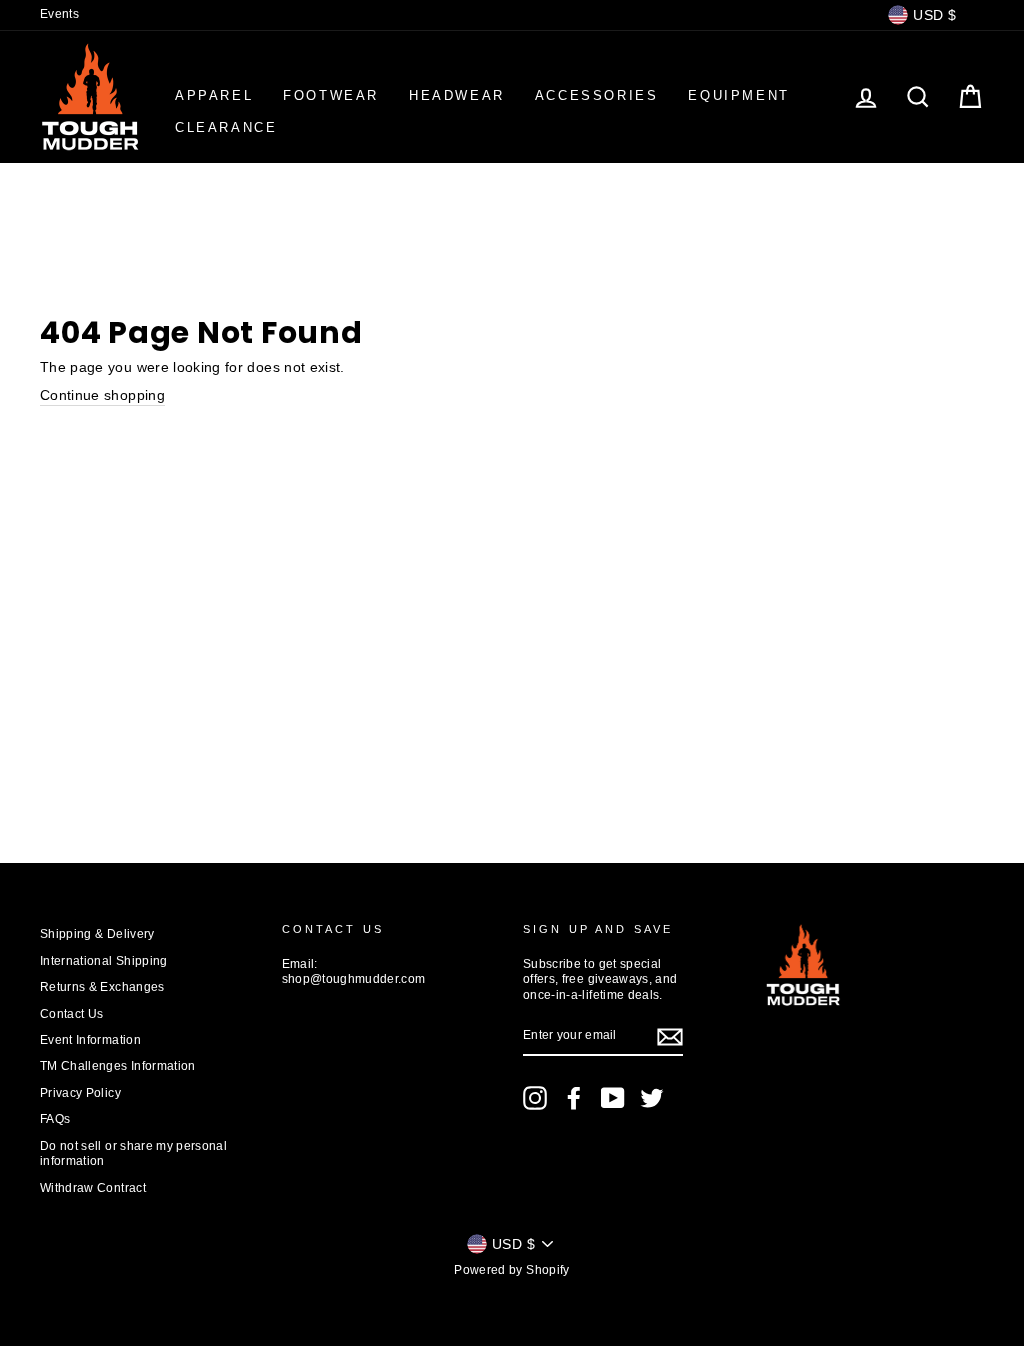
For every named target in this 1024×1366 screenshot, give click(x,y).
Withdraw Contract (93, 1188)
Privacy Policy (80, 1093)
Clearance (226, 127)
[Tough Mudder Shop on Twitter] (652, 1098)
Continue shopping (102, 395)
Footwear (331, 95)
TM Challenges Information (118, 1066)
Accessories (597, 95)
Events (59, 14)
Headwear (457, 95)
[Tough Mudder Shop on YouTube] (613, 1098)
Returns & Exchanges (102, 987)
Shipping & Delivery (97, 934)
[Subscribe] (670, 1037)
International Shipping (104, 961)
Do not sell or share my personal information (133, 1153)
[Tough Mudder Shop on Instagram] (535, 1098)
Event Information (90, 1040)
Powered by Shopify (511, 1270)
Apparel (214, 95)
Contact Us (72, 1014)
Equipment (738, 95)
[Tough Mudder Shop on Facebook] (574, 1098)
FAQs (55, 1119)
